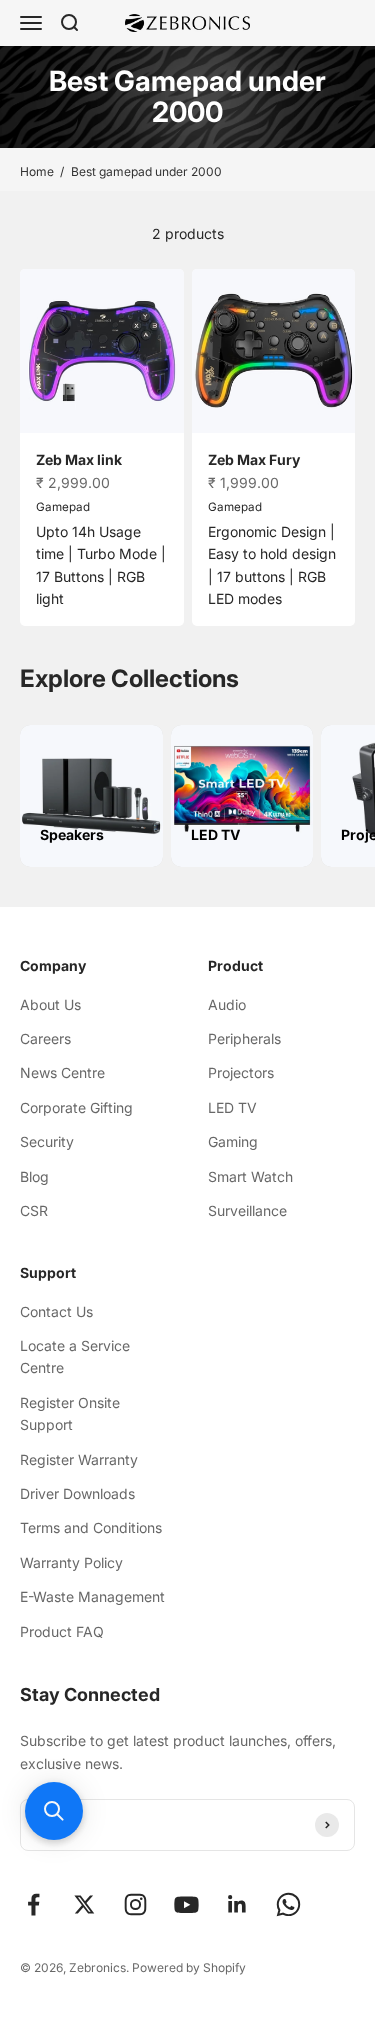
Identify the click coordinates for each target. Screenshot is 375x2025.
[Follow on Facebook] (33, 1904)
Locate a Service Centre (75, 1356)
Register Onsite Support (70, 1413)
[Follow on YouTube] (186, 1904)
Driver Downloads (77, 1493)
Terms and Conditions (91, 1527)
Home (37, 171)
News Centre (62, 1072)
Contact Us (56, 1311)
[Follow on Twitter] (84, 1904)
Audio (227, 1004)
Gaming (233, 1141)
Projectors (241, 1072)
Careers (45, 1038)
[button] (54, 1811)
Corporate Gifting (76, 1107)
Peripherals (244, 1038)
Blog (34, 1176)
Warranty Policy (71, 1562)
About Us (50, 1004)
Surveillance (247, 1210)
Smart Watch (250, 1176)
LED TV (232, 1107)
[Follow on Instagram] (135, 1904)
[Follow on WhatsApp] (288, 1904)
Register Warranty (79, 1459)
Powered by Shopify (189, 1967)
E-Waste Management (92, 1596)
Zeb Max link (79, 459)
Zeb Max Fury (254, 459)
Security (47, 1141)
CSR (34, 1210)
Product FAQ (62, 1631)
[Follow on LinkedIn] (237, 1904)
